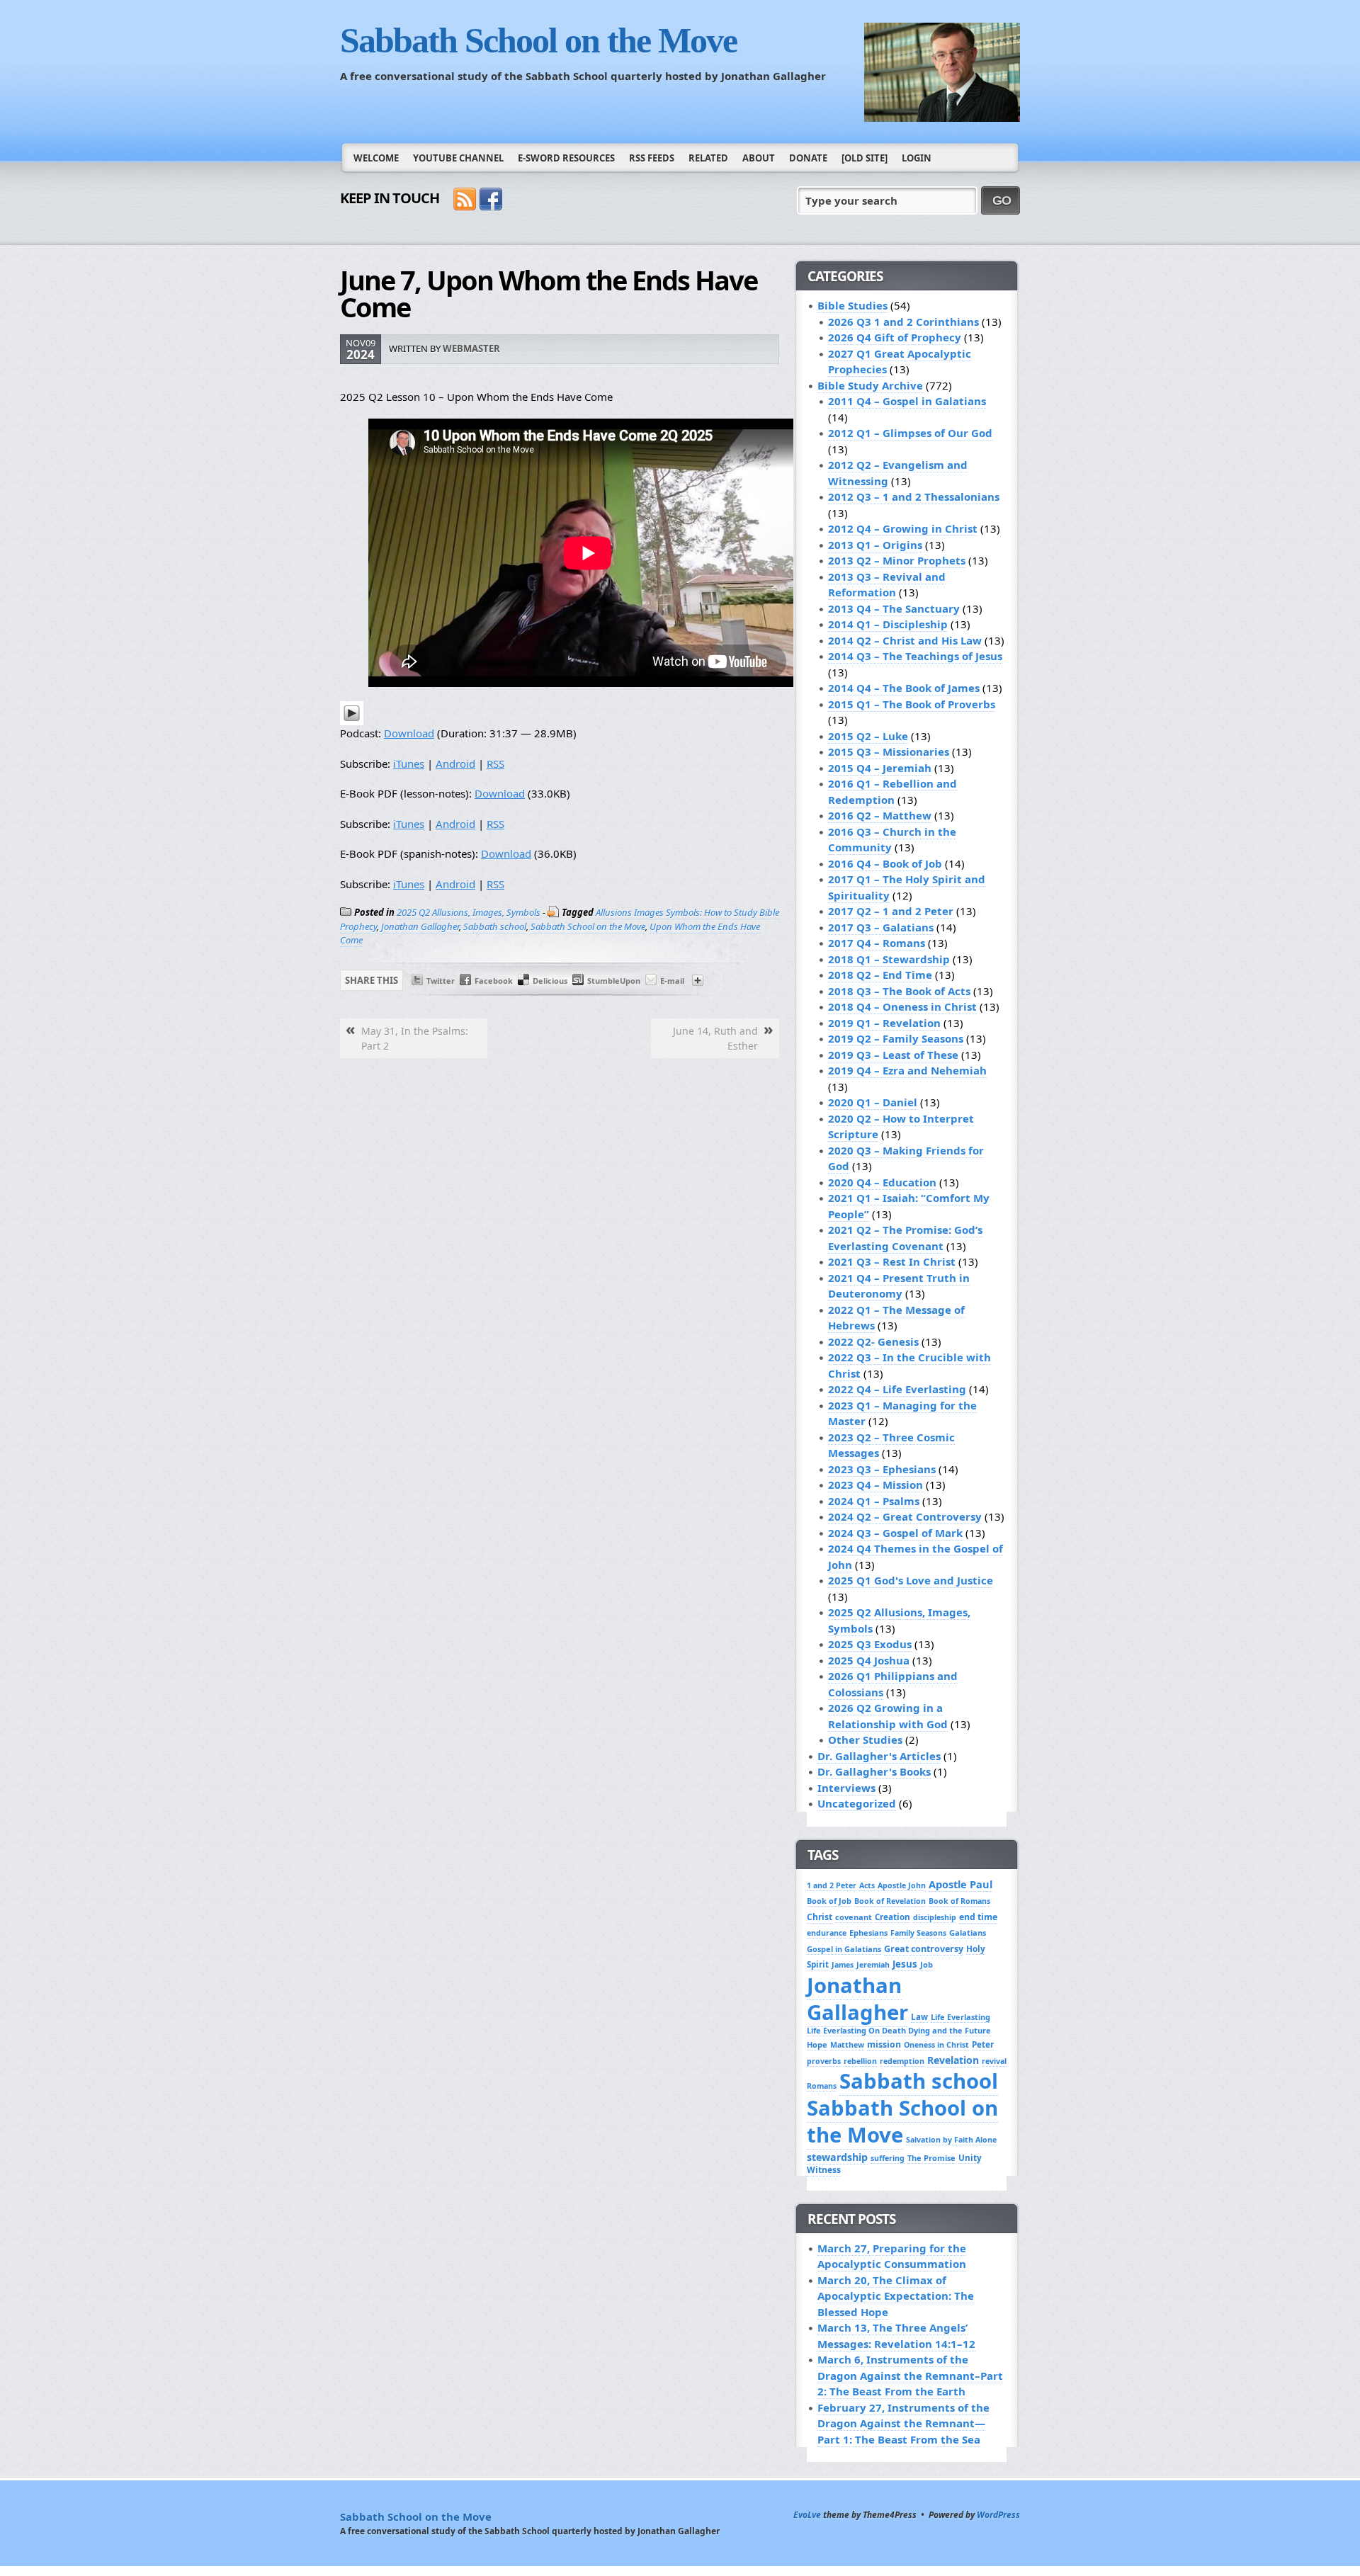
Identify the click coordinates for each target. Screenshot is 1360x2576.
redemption (902, 2061)
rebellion (860, 2061)
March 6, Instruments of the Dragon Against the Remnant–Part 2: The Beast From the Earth (910, 2375)
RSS (495, 764)
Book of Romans (959, 1901)
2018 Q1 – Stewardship (889, 959)
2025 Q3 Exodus (870, 1644)
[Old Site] (865, 158)
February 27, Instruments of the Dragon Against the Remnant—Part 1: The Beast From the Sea (903, 2423)
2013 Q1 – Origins (875, 545)
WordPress (998, 2515)
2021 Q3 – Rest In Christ (892, 1261)
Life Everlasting (960, 2017)
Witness (824, 2170)
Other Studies (865, 1740)
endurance (827, 1933)
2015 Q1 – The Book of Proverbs (912, 704)
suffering (888, 2158)
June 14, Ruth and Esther (715, 1038)
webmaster (471, 348)
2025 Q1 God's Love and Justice (911, 1580)
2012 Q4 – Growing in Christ (903, 528)
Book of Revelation (890, 1901)
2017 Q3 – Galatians (881, 927)
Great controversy (924, 1949)
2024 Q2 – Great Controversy (905, 1516)
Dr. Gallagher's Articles (879, 1756)
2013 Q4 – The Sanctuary (894, 608)
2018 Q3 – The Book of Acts (899, 991)
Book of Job (829, 1901)
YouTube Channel (458, 158)
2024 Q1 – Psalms (874, 1501)
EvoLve (807, 2515)
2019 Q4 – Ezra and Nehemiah (907, 1070)
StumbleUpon (614, 981)
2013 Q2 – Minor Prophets (897, 560)
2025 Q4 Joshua (869, 1660)
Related (708, 158)
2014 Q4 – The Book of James (904, 688)
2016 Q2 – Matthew (880, 815)
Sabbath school (495, 926)
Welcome (376, 158)
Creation (892, 1917)
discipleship (935, 1917)
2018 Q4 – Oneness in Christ (902, 1006)
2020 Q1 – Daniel (873, 1102)
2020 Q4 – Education (882, 1182)
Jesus (905, 1964)
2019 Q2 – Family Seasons (896, 1038)
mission (884, 2044)
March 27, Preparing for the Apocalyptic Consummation (892, 2256)
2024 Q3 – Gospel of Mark (895, 1533)
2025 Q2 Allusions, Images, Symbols (469, 912)
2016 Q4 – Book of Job (885, 863)
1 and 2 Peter (832, 1885)
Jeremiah (873, 1965)
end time (978, 1917)
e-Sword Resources (566, 158)
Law (919, 2016)
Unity (970, 2157)
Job (926, 1964)
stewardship (837, 2157)
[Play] (352, 721)
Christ (820, 1917)
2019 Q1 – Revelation (884, 1023)
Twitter (441, 981)
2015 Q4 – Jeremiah (880, 768)
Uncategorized (857, 1803)
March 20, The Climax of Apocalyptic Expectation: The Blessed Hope (896, 2296)
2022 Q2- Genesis (873, 1341)
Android (455, 764)
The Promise (931, 2158)
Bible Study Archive (870, 385)
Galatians (968, 1933)
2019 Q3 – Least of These (893, 1055)
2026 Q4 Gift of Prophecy (895, 337)
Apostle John (902, 1885)
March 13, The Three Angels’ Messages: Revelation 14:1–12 (896, 2336)
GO (1002, 200)
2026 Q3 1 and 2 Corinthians (903, 322)
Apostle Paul (960, 1884)
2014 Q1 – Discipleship (888, 624)
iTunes (409, 764)
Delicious (550, 981)
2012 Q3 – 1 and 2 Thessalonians (914, 497)
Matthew (847, 2045)
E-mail (672, 981)
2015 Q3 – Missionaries (889, 751)
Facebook (494, 981)
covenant (854, 1917)
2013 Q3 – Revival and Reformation (887, 585)
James (843, 1965)
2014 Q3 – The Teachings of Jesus (915, 656)
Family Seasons (918, 1933)
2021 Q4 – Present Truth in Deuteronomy (899, 1286)
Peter (983, 2044)
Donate (808, 158)
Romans (822, 2086)
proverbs (824, 2061)
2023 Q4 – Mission (875, 1485)
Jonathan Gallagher (420, 926)
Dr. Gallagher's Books (874, 1771)
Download (409, 733)
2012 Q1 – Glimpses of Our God (910, 433)
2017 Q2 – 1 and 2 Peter (891, 911)
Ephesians (868, 1933)
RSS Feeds (652, 158)
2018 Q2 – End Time (880, 975)
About (759, 158)
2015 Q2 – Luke (868, 736)
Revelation (953, 2060)
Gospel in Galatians (844, 1949)
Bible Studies (852, 305)
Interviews (846, 1788)
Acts (867, 1885)
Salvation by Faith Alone (951, 2140)
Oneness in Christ (936, 2045)
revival (994, 2061)
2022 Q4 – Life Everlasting (897, 1389)
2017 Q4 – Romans (877, 943)
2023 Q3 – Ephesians (882, 1469)
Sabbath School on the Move (538, 40)
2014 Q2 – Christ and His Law (905, 640)
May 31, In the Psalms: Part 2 (415, 1038)
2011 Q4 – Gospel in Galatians (907, 401)
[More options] (698, 983)
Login (917, 158)
